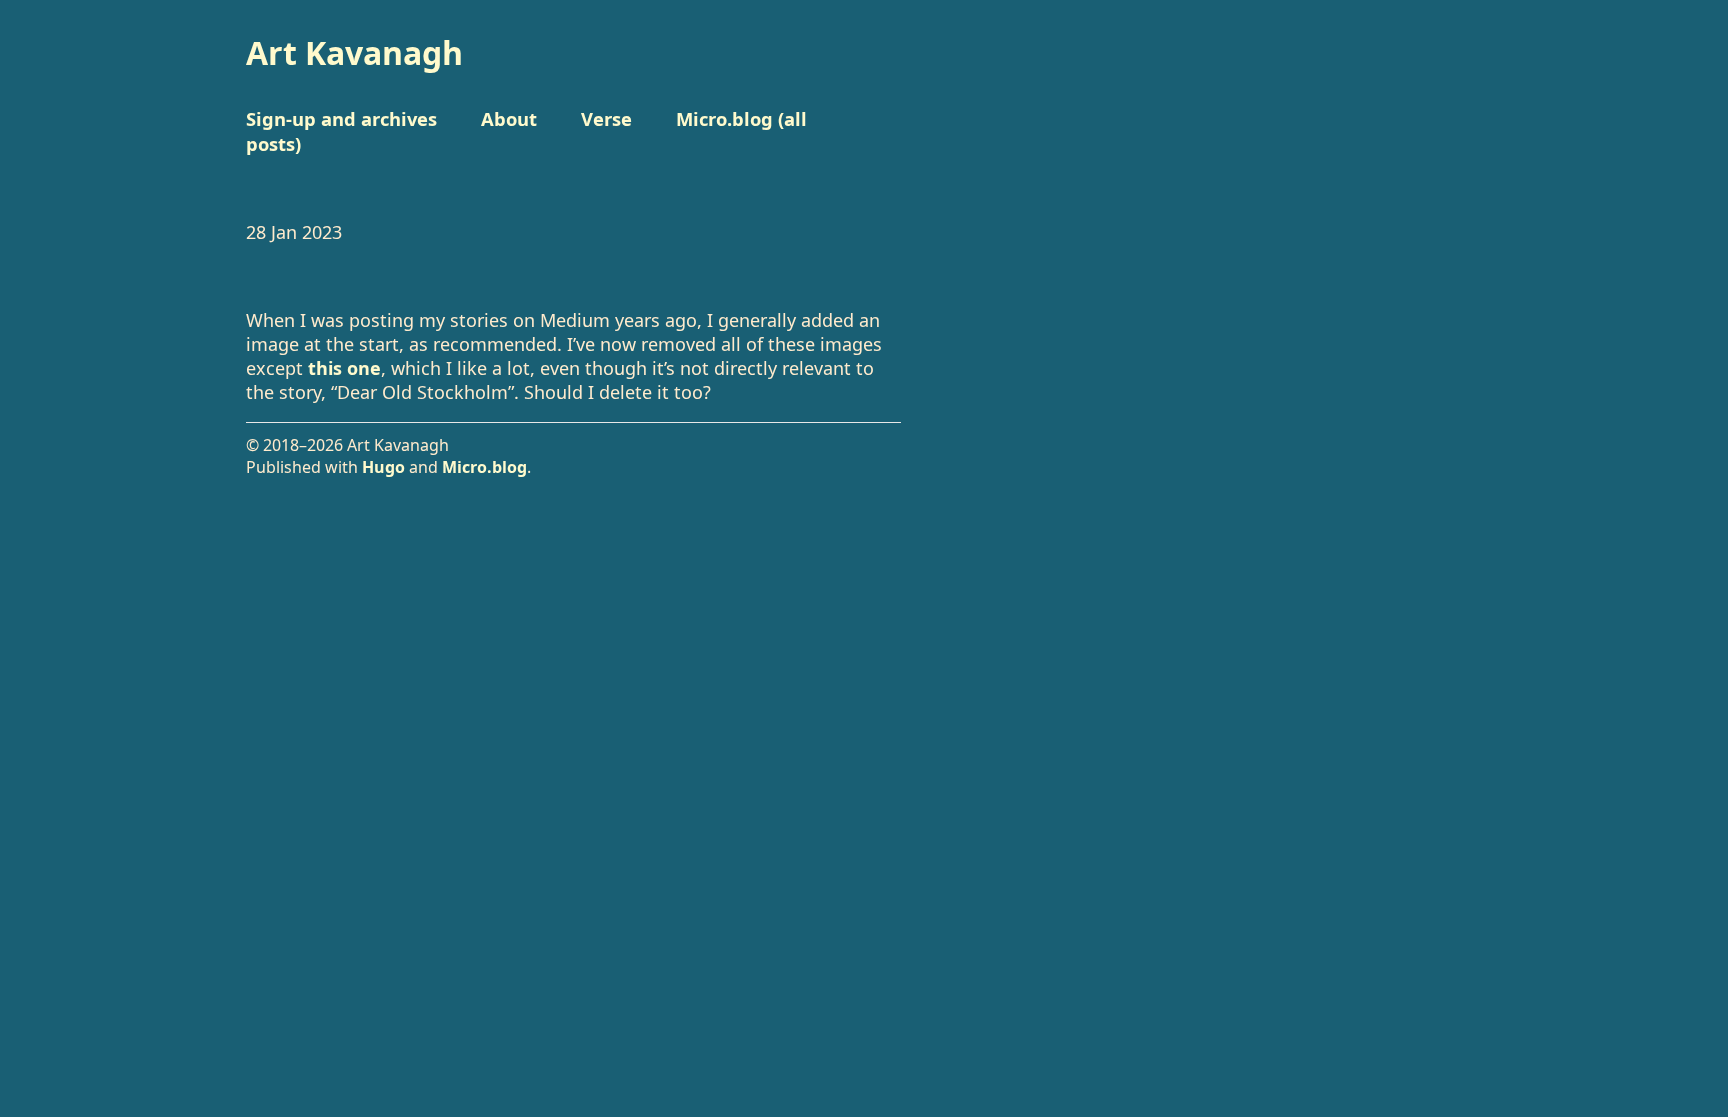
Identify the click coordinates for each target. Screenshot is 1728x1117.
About (509, 118)
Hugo (383, 467)
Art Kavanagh (354, 52)
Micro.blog (484, 467)
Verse (606, 118)
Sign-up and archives (341, 118)
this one (344, 368)
